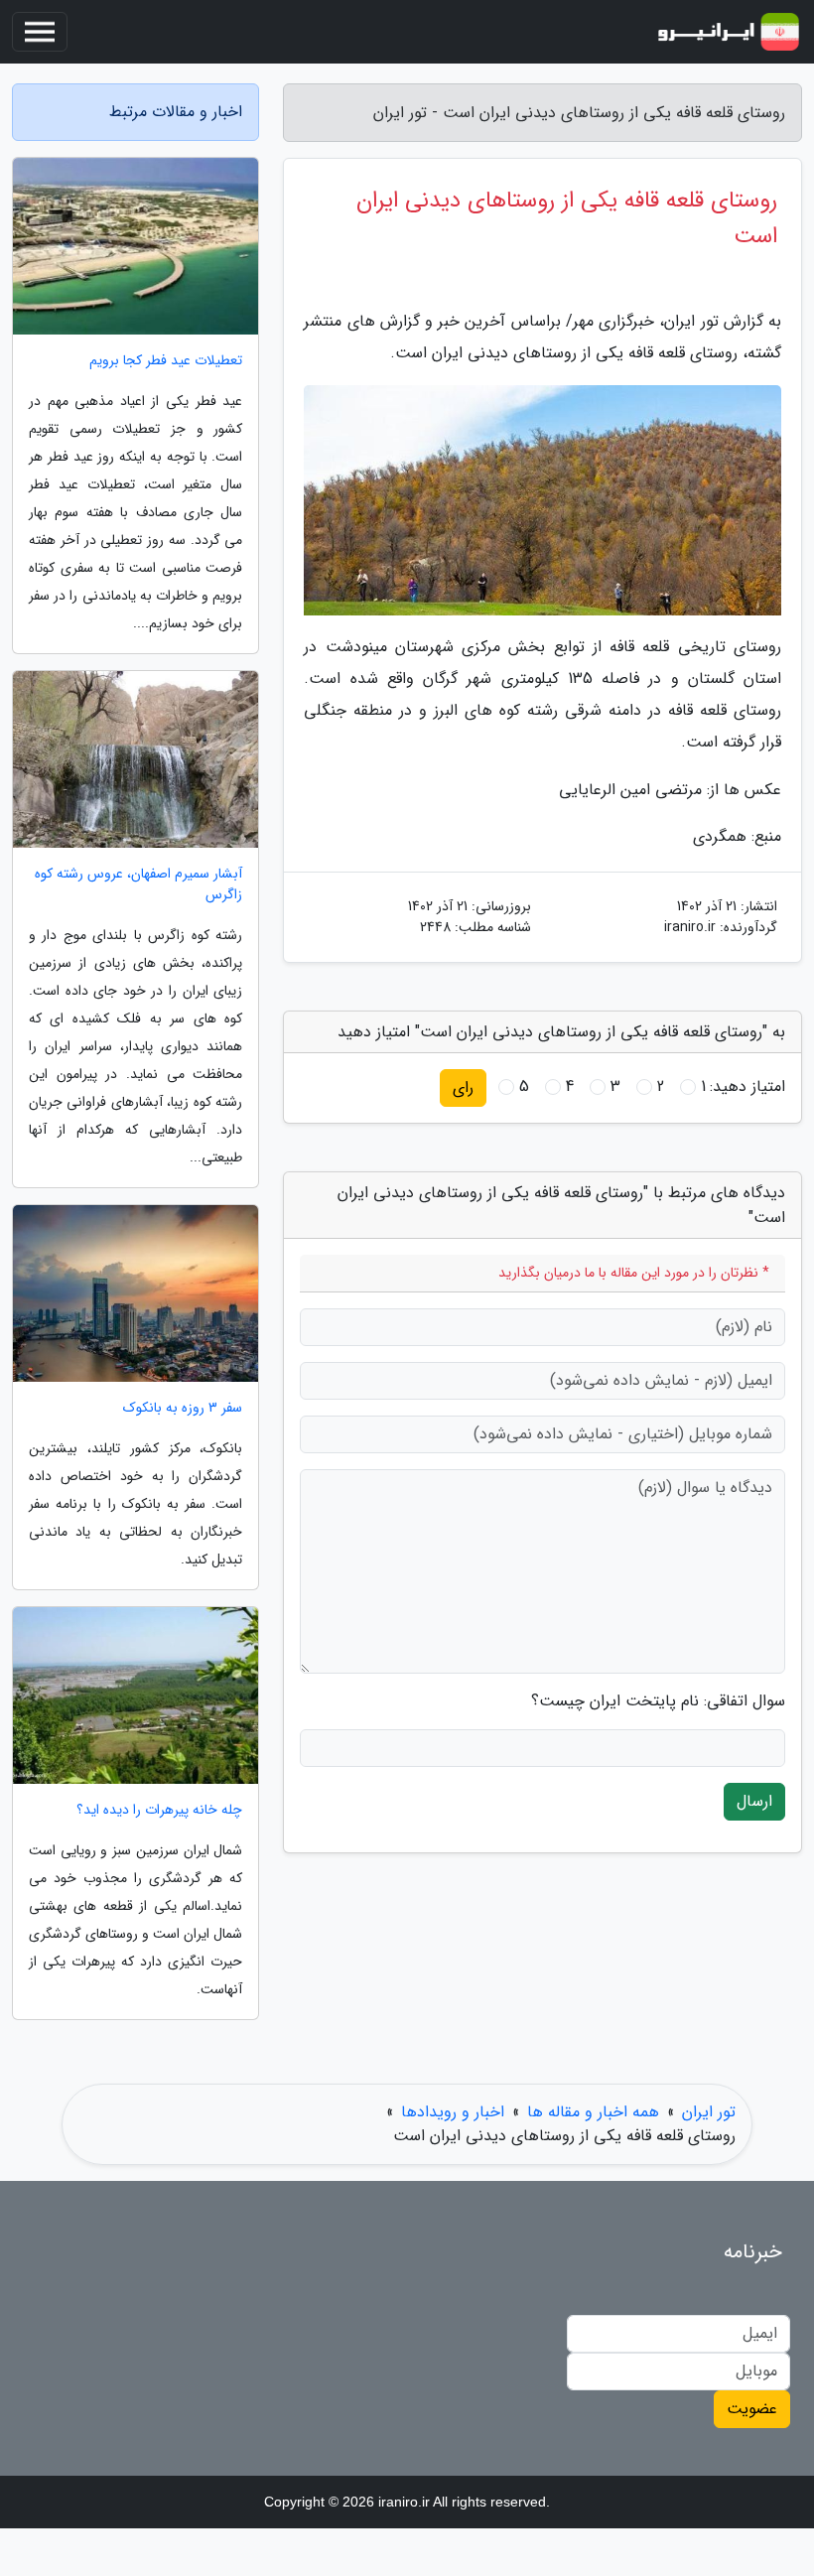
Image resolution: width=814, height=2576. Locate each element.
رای (463, 1087)
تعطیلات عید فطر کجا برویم (166, 361)
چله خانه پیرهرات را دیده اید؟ (159, 1810)
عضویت (752, 2409)
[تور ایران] (729, 32)
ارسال (754, 1801)
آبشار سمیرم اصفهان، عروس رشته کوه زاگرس (138, 884)
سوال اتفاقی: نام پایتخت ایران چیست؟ (658, 1701)
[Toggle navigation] (40, 32)
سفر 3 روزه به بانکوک (183, 1408)
